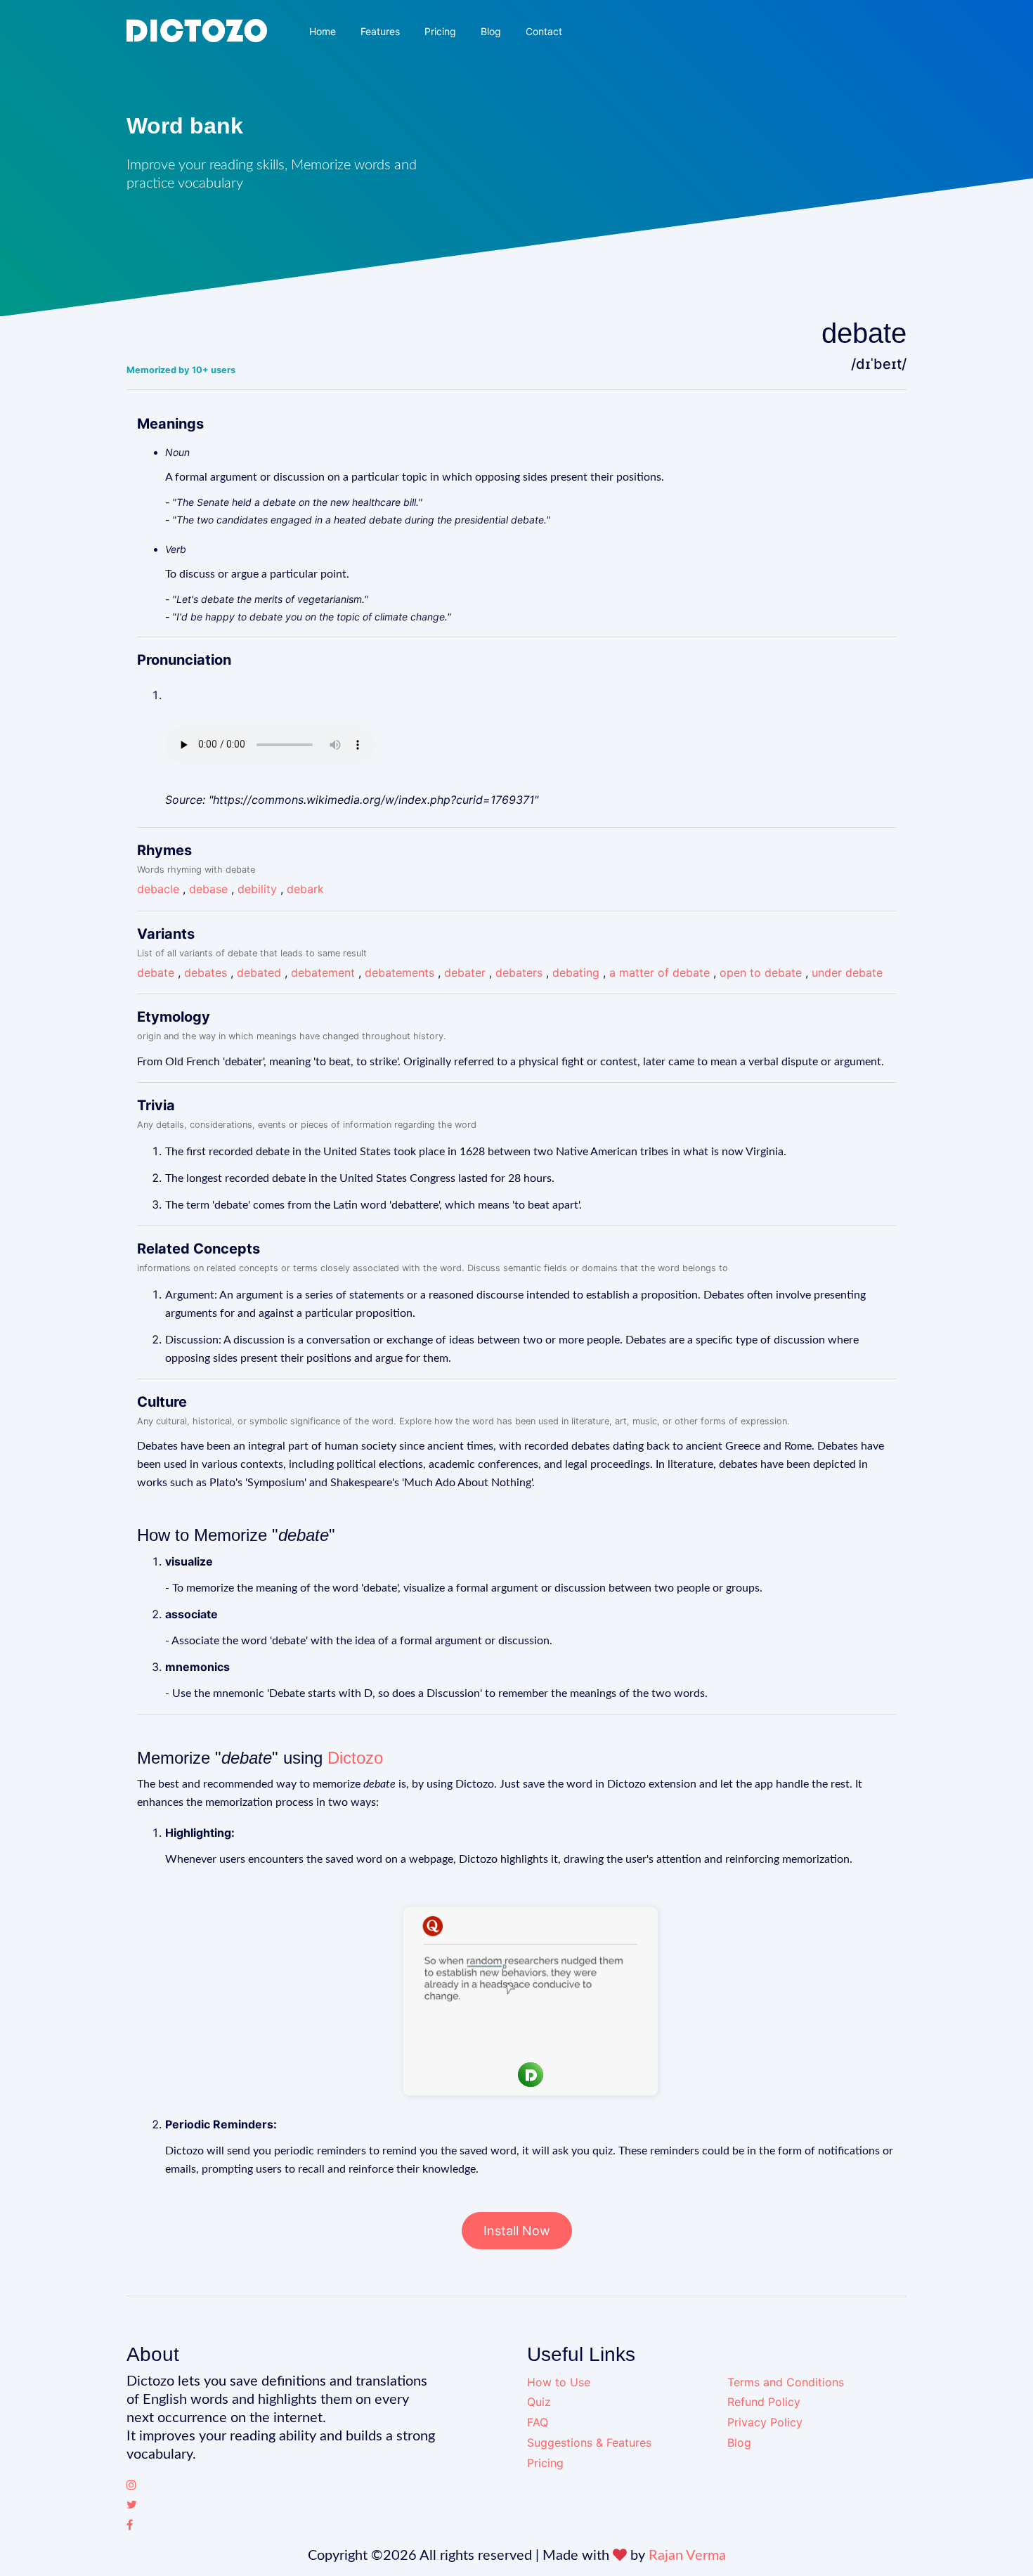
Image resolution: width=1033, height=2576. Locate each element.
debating (576, 972)
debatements (399, 972)
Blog (491, 31)
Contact (544, 31)
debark (305, 889)
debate (156, 972)
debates (206, 972)
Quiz (539, 2402)
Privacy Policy (765, 2422)
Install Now (517, 2231)
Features (380, 31)
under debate (847, 972)
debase (208, 889)
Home (323, 31)
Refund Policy (764, 2402)
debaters (519, 972)
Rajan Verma (687, 2556)
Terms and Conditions (786, 2382)
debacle (158, 889)
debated (259, 972)
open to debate (761, 972)
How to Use (559, 2382)
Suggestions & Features (589, 2442)
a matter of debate (660, 972)
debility (257, 889)
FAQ (538, 2422)
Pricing (440, 31)
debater (465, 972)
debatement (323, 972)
